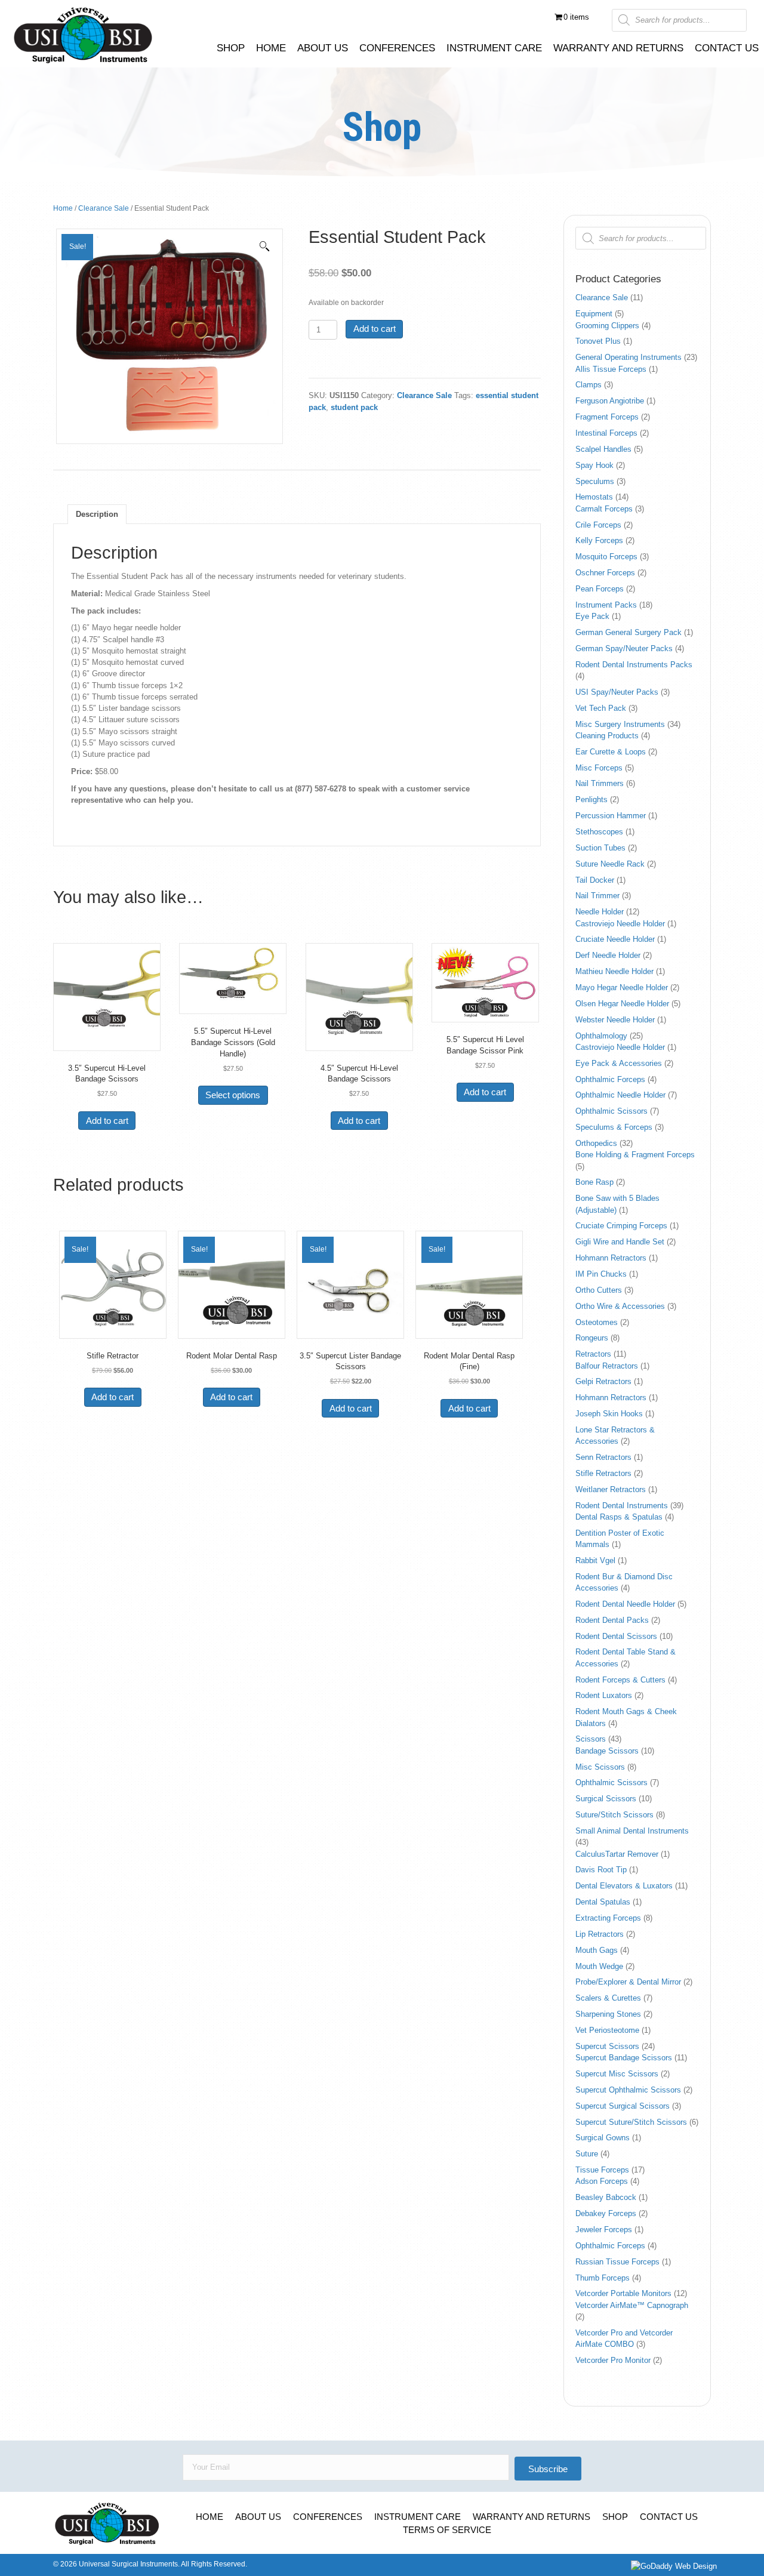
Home (63, 208)
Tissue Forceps (602, 2170)
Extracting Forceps (608, 1918)
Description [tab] (97, 514)
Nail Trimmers (600, 783)
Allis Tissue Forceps (611, 369)
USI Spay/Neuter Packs (617, 692)
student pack (354, 407)
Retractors (593, 1354)
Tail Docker (595, 880)
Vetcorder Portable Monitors (623, 2293)
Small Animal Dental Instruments (632, 1831)
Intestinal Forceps (606, 433)
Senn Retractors (603, 1457)
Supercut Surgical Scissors (623, 2106)
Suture (587, 2154)
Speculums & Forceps (614, 1127)
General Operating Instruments (629, 357)
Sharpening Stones (608, 2014)
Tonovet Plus (598, 341)
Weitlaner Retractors (611, 1489)
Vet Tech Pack (601, 708)
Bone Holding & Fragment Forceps (635, 1155)
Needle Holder (600, 912)
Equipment (594, 314)
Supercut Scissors (607, 2046)
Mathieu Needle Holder (614, 971)
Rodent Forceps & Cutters (620, 1680)
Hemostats (594, 497)
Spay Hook (594, 465)
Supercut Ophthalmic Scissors (628, 2090)
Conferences (328, 2517)
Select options (233, 1095)
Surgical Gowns (603, 2138)
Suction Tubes (600, 848)
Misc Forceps (599, 768)
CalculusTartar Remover (617, 1854)
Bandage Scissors (607, 1751)
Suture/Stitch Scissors (614, 1815)
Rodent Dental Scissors (616, 1636)
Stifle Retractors (603, 1473)
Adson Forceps (602, 2181)
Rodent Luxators (604, 1695)
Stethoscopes (599, 832)
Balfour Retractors (607, 1366)
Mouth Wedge (599, 1966)
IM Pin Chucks (601, 1274)
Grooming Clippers (607, 326)
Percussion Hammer (611, 816)
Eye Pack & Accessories (619, 1063)
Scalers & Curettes (608, 1998)
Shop (615, 2517)
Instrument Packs (606, 605)
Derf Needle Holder (608, 955)
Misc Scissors (600, 1767)
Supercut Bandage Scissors (624, 2058)
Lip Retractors (600, 1934)
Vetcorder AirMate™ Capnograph (632, 2305)
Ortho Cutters (599, 1290)
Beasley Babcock (606, 2197)
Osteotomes (597, 1322)
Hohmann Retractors (611, 1258)
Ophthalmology (601, 1036)
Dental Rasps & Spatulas (619, 1517)
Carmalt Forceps (604, 509)
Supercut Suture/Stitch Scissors (631, 2122)
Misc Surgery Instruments (620, 724)
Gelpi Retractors (603, 1381)
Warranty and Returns (532, 2517)
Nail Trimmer (597, 896)
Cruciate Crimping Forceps (621, 1226)
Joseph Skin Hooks (609, 1414)
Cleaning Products (607, 736)
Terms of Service (447, 2530)
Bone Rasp (594, 1182)
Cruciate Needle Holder (615, 939)
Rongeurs (592, 1338)
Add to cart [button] (107, 1121)
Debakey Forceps (606, 2213)
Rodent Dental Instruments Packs (634, 665)
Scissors (591, 1739)
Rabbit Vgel (595, 1560)
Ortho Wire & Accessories (620, 1306)
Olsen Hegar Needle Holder (622, 1004)
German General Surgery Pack (629, 632)
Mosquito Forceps (606, 557)
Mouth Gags (597, 1950)
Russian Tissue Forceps (617, 2262)
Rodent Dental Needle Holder (625, 1604)
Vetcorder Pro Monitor (613, 2360)
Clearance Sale (104, 208)
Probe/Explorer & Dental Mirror (628, 1982)
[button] (264, 246)
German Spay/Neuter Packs (624, 648)
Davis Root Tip (601, 1870)
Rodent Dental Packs (612, 1620)
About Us (258, 2517)
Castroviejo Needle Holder (620, 924)
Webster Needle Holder (615, 1020)
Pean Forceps (600, 589)
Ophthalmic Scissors (611, 1111)
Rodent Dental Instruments (622, 1506)
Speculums (595, 481)
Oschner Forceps (605, 573)
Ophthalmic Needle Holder (620, 1095)
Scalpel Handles (603, 449)
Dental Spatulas (603, 1902)
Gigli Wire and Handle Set (620, 1242)
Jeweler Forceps (604, 2230)
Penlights (592, 799)
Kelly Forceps (599, 540)
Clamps (589, 385)
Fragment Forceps (607, 417)
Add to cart (375, 329)
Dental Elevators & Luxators (624, 1886)
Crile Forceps (598, 525)
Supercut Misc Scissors (617, 2074)
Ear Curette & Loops (611, 752)
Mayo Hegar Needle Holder (622, 987)
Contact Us (669, 2517)
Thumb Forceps (603, 2278)
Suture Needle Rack (610, 864)
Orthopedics (596, 1143)
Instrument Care (418, 2517)
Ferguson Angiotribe (610, 401)
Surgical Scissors (606, 1799)
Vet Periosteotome (607, 2030)
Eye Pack (592, 616)
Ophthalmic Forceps (610, 1079)
